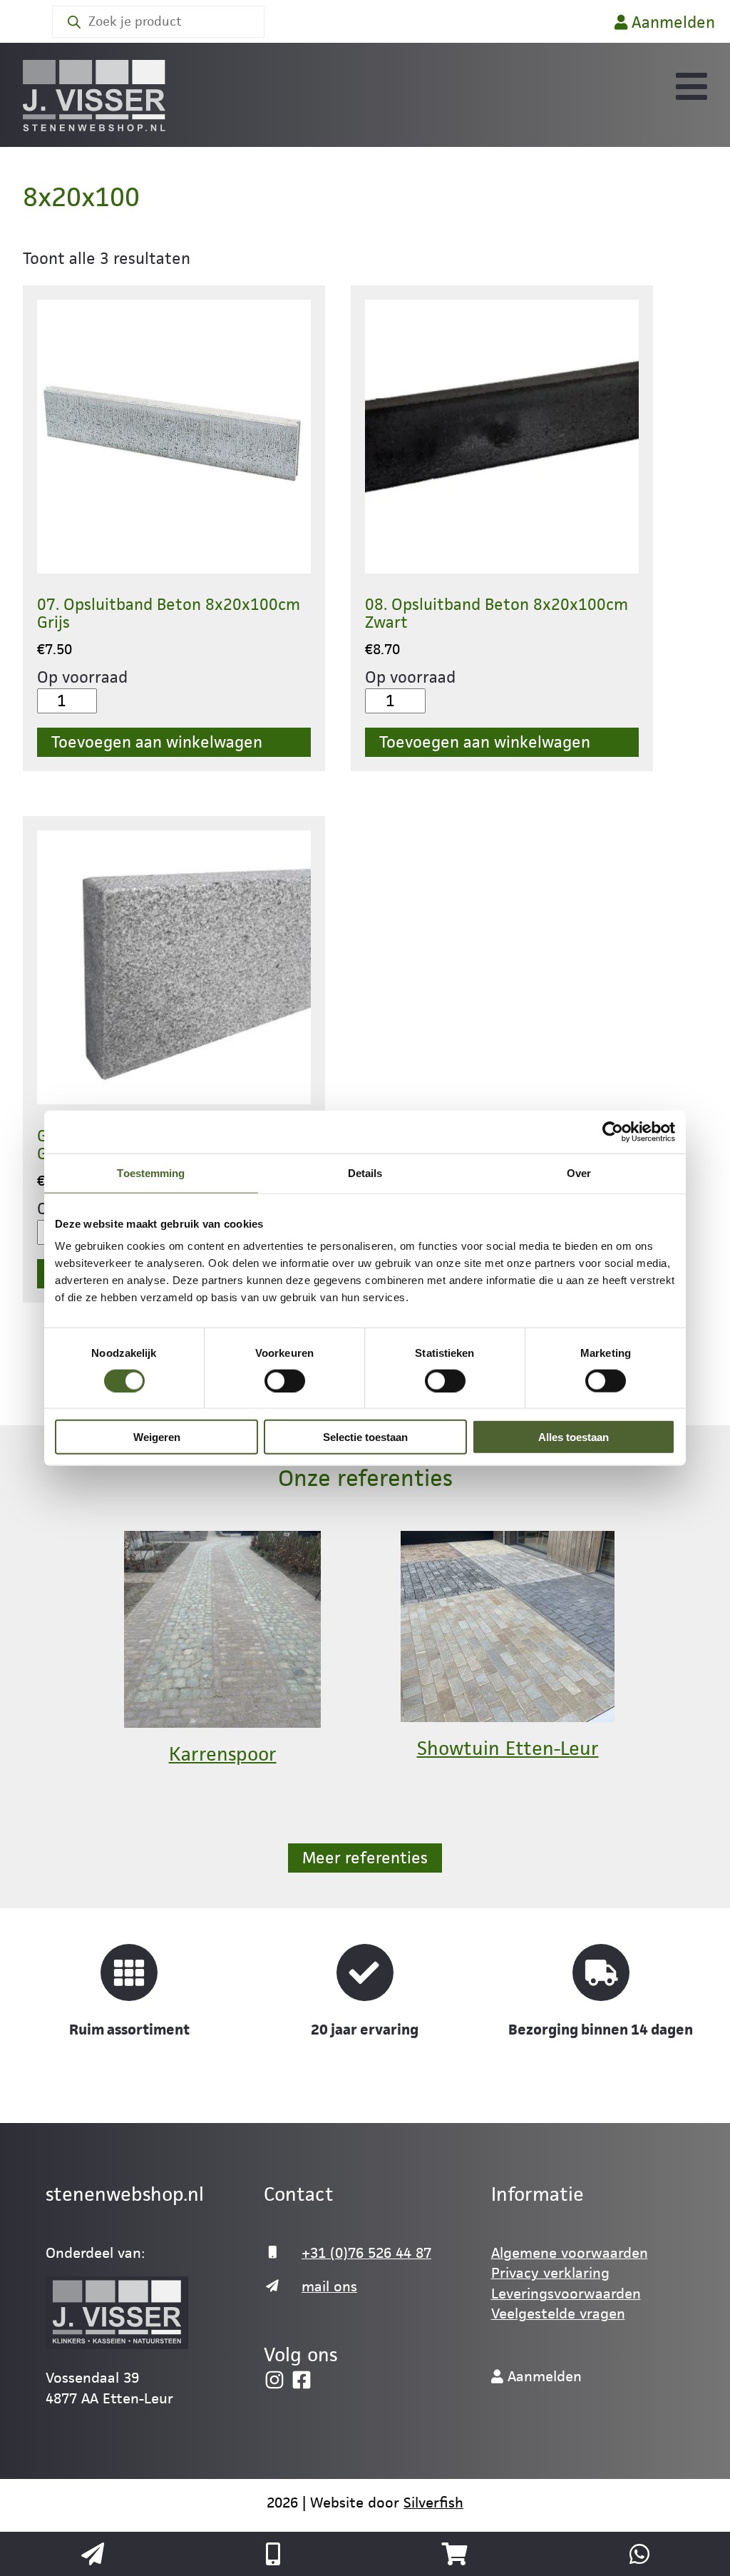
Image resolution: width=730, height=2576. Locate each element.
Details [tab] (365, 1172)
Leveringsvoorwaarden (566, 2294)
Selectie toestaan (365, 1437)
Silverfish (433, 2503)
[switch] (285, 1380)
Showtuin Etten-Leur (508, 1748)
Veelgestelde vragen (558, 2313)
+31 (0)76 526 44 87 (366, 2253)
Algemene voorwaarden (570, 2253)
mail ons (329, 2286)
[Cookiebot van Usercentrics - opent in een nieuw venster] (613, 1131)
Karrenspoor (223, 1754)
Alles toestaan (574, 1437)
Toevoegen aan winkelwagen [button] (157, 742)
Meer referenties (365, 1858)
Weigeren (157, 1437)
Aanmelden (671, 22)
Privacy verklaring (550, 2273)
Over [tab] (579, 1172)
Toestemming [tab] (151, 1172)
